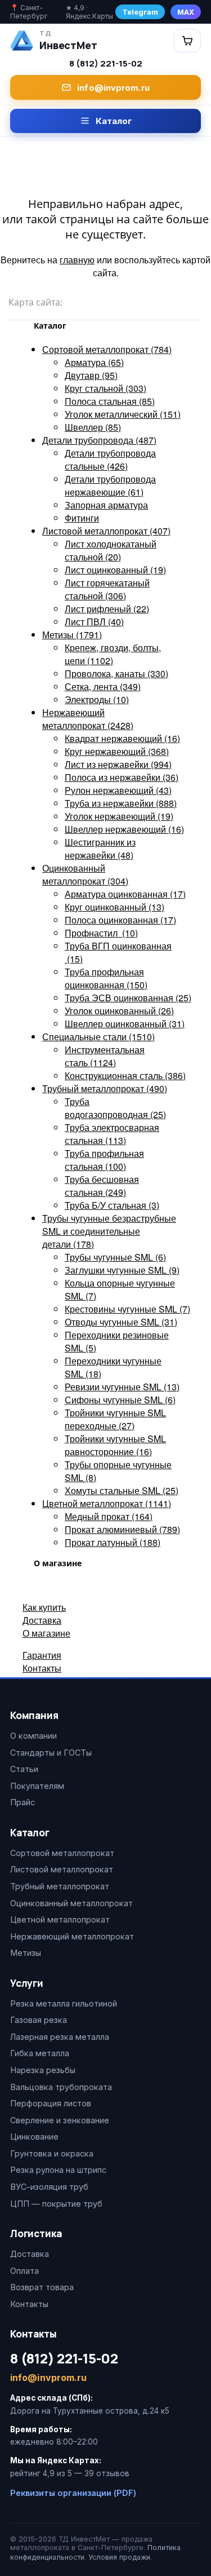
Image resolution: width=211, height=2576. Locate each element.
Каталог (114, 121)
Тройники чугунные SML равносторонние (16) (115, 1445)
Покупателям (37, 1786)
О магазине (46, 1633)
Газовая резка (39, 2020)
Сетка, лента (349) (103, 686)
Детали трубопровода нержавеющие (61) (110, 485)
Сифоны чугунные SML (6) (120, 1400)
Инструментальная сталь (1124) (105, 1056)
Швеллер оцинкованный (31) (125, 1024)
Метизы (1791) (72, 635)
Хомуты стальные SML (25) (122, 1490)
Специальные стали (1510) (98, 1037)
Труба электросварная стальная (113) (112, 1134)
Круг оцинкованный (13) (115, 907)
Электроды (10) (97, 699)
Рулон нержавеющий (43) (118, 790)
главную (77, 260)
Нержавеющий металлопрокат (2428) (88, 719)
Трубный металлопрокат (60, 1886)
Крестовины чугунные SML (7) (127, 1309)
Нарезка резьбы (43, 2070)
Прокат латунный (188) (113, 1542)
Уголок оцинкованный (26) (119, 1011)
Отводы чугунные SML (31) (121, 1322)
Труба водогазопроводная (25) (115, 1108)
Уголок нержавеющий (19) (119, 816)
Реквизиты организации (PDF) (73, 2493)
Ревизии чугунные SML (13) (122, 1387)
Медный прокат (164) (109, 1516)
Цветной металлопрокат (60, 1919)
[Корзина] (187, 41)
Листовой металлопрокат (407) (106, 531)
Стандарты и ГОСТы (51, 1753)
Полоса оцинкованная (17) (120, 920)
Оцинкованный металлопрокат (71, 1903)
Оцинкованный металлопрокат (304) (85, 874)
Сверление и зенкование (60, 2120)
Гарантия (42, 1655)
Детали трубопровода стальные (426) (110, 459)
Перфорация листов (51, 2103)
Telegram (140, 12)
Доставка (42, 1620)
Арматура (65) (94, 362)
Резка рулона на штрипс (58, 2170)
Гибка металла (40, 2053)
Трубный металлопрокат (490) (105, 1088)
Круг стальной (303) (105, 388)
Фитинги (82, 518)
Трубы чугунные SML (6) (115, 1257)
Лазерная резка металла (60, 2037)
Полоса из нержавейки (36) (122, 777)
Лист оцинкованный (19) (115, 570)
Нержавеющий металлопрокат (72, 1936)
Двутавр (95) (91, 375)
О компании (33, 1736)
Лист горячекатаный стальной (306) (107, 589)
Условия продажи (119, 2557)
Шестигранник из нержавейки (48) (100, 849)
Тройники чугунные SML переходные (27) (115, 1419)
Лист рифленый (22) (107, 609)
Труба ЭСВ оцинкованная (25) (128, 998)
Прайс (23, 1802)
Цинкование (34, 2137)
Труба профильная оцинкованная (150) (106, 978)
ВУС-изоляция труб (49, 2187)
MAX (186, 12)
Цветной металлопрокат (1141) (107, 1503)
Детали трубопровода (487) (99, 440)
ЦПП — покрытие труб (56, 2204)
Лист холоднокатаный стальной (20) (111, 550)
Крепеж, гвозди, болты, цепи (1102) (113, 654)
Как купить (44, 1607)
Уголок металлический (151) (123, 414)
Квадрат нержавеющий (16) (122, 738)
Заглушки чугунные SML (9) (122, 1270)
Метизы (26, 1953)
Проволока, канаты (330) (116, 673)
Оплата (24, 2271)
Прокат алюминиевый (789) (122, 1529)
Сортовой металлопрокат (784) (107, 349)
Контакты (42, 1668)
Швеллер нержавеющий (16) (124, 829)
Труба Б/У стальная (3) (112, 1205)
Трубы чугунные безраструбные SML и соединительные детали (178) (109, 1231)
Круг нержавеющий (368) (117, 751)
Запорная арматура (106, 505)
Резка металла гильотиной (64, 2003)
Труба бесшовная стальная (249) (102, 1186)
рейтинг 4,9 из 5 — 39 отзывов (70, 2473)
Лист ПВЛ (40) (94, 622)
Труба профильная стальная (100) (104, 1160)
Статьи (24, 1769)
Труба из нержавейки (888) (121, 803)
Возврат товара (42, 2287)
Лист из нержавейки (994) (118, 764)
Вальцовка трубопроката (61, 2087)
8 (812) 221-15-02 (106, 63)
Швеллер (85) (93, 427)
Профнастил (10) (101, 933)
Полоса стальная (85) (110, 401)
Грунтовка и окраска (52, 2153)
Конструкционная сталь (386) (125, 1075)
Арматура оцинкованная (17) (125, 894)
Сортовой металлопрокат (62, 1853)
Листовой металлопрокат (62, 1869)
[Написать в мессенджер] (178, 40)
